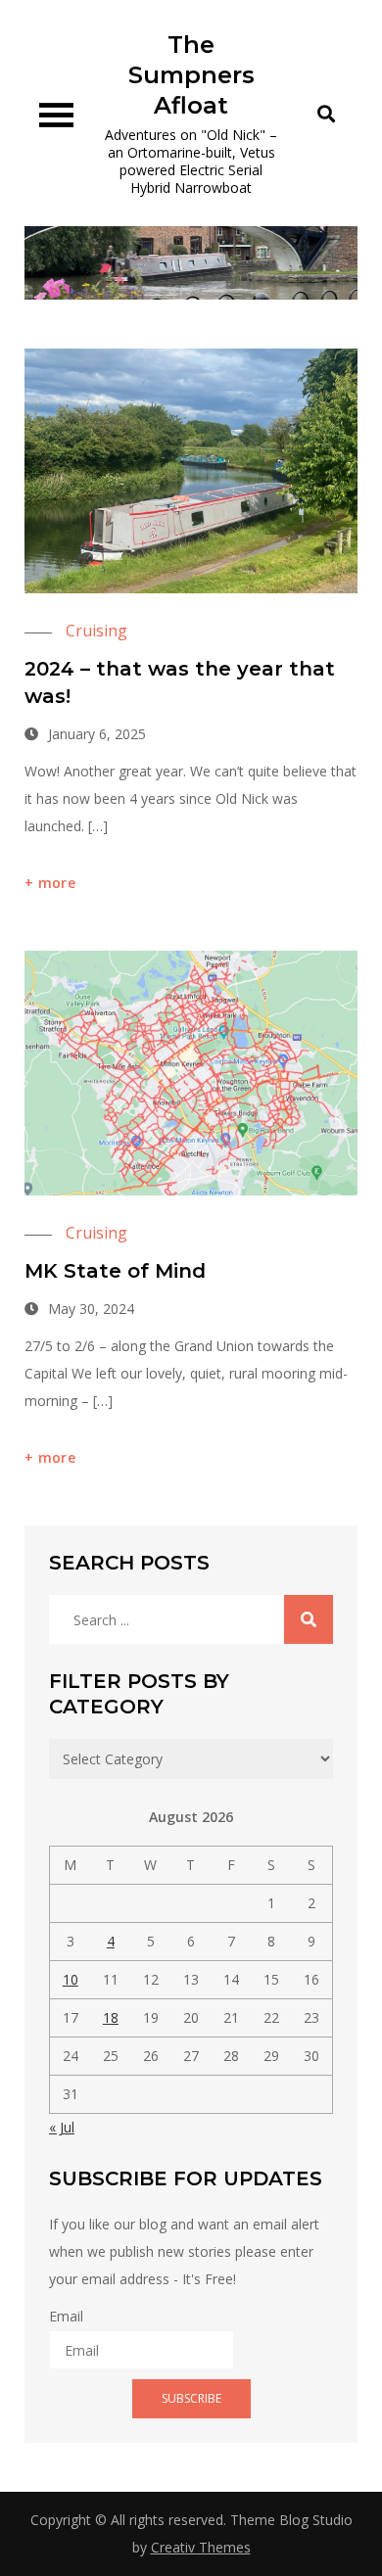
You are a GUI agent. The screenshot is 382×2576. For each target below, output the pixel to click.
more (57, 883)
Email (66, 2316)
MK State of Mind (115, 1271)
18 (111, 2017)
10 (71, 1979)
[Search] (309, 1619)
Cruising (96, 631)
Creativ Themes (201, 2547)
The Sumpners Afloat (191, 75)
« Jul (62, 2127)
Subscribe (191, 2398)
